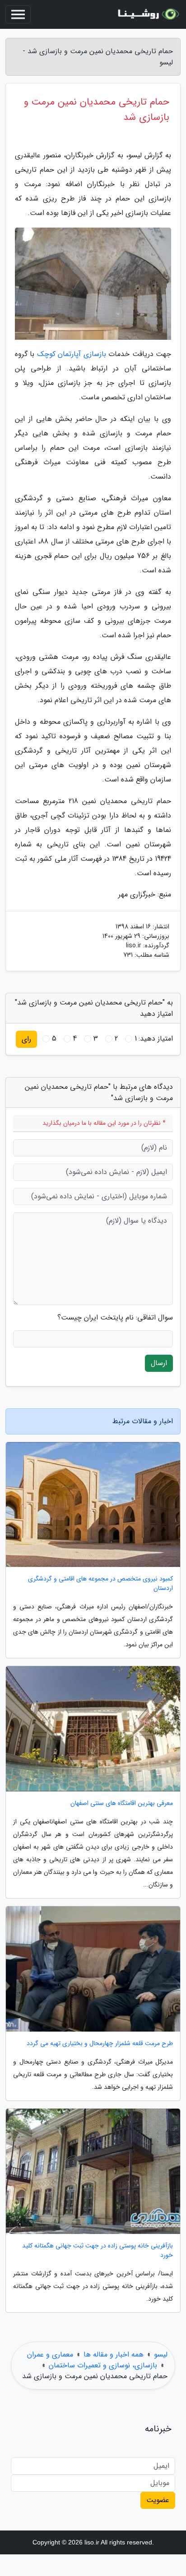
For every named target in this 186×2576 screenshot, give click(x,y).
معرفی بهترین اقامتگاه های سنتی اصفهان (122, 1803)
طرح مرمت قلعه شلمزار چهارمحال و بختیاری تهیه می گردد (100, 2044)
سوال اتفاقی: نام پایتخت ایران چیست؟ (115, 1318)
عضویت (158, 2500)
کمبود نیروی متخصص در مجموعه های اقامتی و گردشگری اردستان (100, 1584)
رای (26, 1039)
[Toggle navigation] (18, 14)
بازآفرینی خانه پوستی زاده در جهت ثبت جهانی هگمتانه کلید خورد (98, 2251)
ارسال (159, 1363)
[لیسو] (147, 14)
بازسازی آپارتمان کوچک (72, 354)
